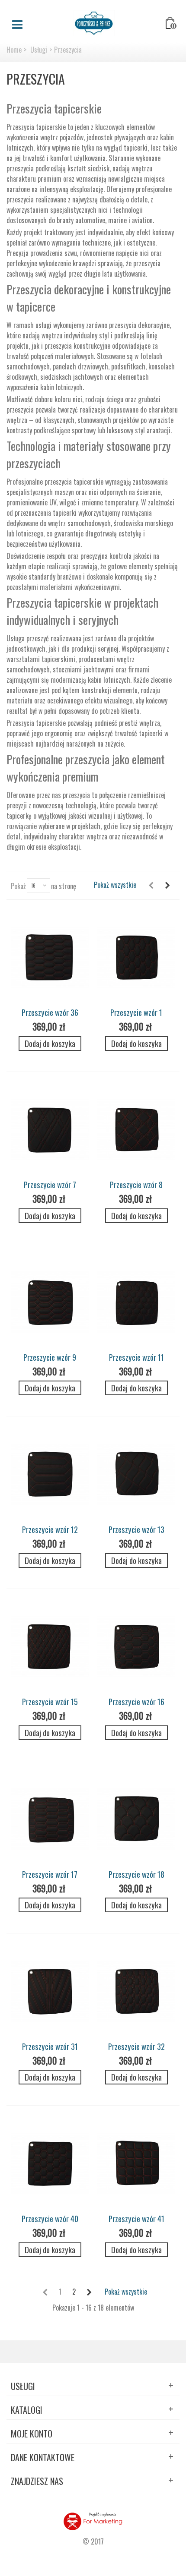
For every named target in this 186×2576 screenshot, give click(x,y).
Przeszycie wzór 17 (50, 1874)
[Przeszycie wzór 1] (136, 958)
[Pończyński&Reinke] (94, 22)
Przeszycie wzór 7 (50, 1184)
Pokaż (18, 886)
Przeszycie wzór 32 (136, 2046)
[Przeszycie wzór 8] (136, 1130)
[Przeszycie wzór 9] (50, 1302)
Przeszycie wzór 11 (136, 1357)
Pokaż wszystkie (115, 885)
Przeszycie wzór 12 (50, 1529)
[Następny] (167, 885)
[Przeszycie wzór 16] (136, 1647)
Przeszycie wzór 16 (136, 1701)
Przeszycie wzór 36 (50, 1012)
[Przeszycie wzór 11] (136, 1302)
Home (14, 50)
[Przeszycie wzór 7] (50, 1130)
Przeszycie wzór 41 (136, 2218)
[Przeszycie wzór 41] (136, 2164)
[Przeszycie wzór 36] (50, 958)
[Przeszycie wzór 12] (50, 1475)
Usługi (39, 50)
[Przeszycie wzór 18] (136, 1819)
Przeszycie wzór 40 (50, 2218)
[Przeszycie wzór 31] (50, 1992)
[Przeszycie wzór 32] (136, 1992)
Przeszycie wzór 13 (136, 1529)
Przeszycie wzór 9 (50, 1357)
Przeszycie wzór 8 (136, 1184)
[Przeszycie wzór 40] (50, 2164)
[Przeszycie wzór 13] (136, 1475)
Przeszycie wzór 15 (50, 1701)
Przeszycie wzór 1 (136, 1012)
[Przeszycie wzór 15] (50, 1647)
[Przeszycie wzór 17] (50, 1819)
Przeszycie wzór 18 (136, 1874)
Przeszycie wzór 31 (50, 2046)
